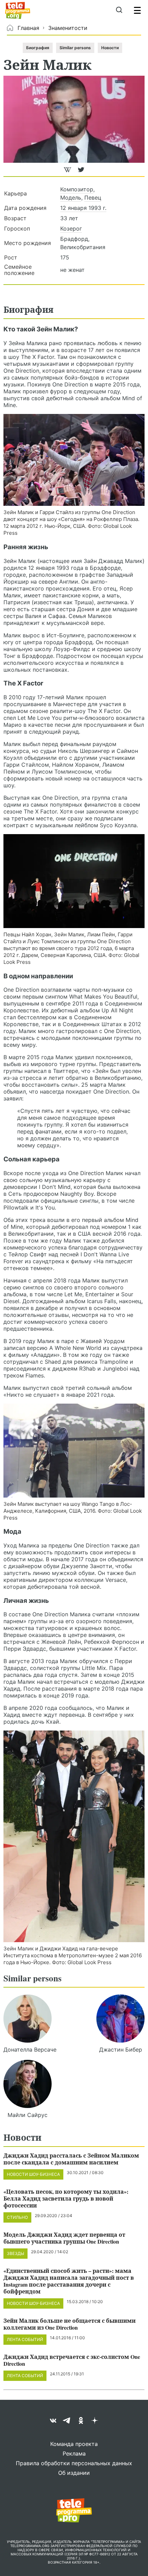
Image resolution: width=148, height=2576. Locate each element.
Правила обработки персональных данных (74, 2463)
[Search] (119, 10)
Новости (110, 48)
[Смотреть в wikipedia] (68, 173)
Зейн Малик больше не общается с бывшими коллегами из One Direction (70, 2324)
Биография (38, 48)
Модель (71, 198)
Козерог (71, 228)
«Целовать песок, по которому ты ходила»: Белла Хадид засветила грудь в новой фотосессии (66, 2198)
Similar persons (75, 48)
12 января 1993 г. (83, 208)
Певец (93, 198)
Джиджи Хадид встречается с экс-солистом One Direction (72, 2360)
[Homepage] (18, 10)
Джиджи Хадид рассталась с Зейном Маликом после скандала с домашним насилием (71, 2159)
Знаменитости (68, 28)
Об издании (74, 2473)
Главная (28, 28)
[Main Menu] (137, 10)
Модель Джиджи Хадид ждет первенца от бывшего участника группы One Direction (64, 2238)
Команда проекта (74, 2444)
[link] (74, 460)
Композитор (77, 189)
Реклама (74, 2453)
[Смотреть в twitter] (81, 173)
